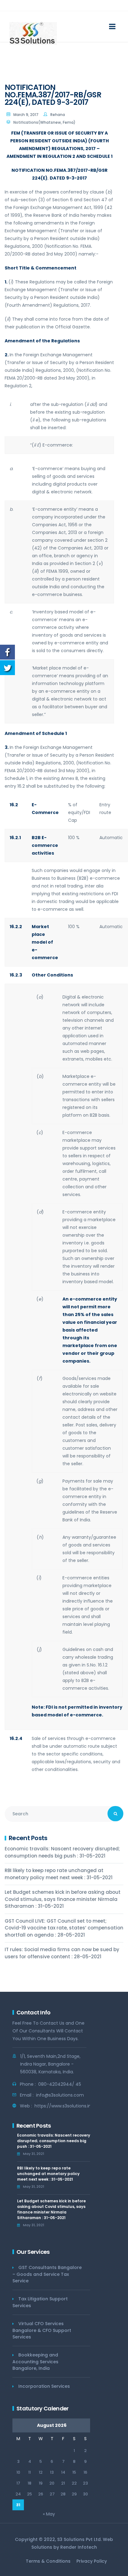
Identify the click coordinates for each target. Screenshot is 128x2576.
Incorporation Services (44, 2386)
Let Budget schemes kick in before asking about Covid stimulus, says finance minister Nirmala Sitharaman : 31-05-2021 (63, 1899)
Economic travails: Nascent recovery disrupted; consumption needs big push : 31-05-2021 (62, 1852)
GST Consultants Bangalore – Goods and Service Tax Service (47, 2274)
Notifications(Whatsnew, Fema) (44, 122)
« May (49, 2514)
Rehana (58, 115)
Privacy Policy (92, 2561)
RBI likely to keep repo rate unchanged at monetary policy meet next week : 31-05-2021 (59, 1874)
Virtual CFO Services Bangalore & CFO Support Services (42, 2330)
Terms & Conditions (48, 2561)
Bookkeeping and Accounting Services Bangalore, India (35, 2362)
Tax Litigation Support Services (40, 2302)
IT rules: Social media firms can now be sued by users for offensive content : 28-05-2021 (62, 1953)
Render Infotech (79, 2547)
